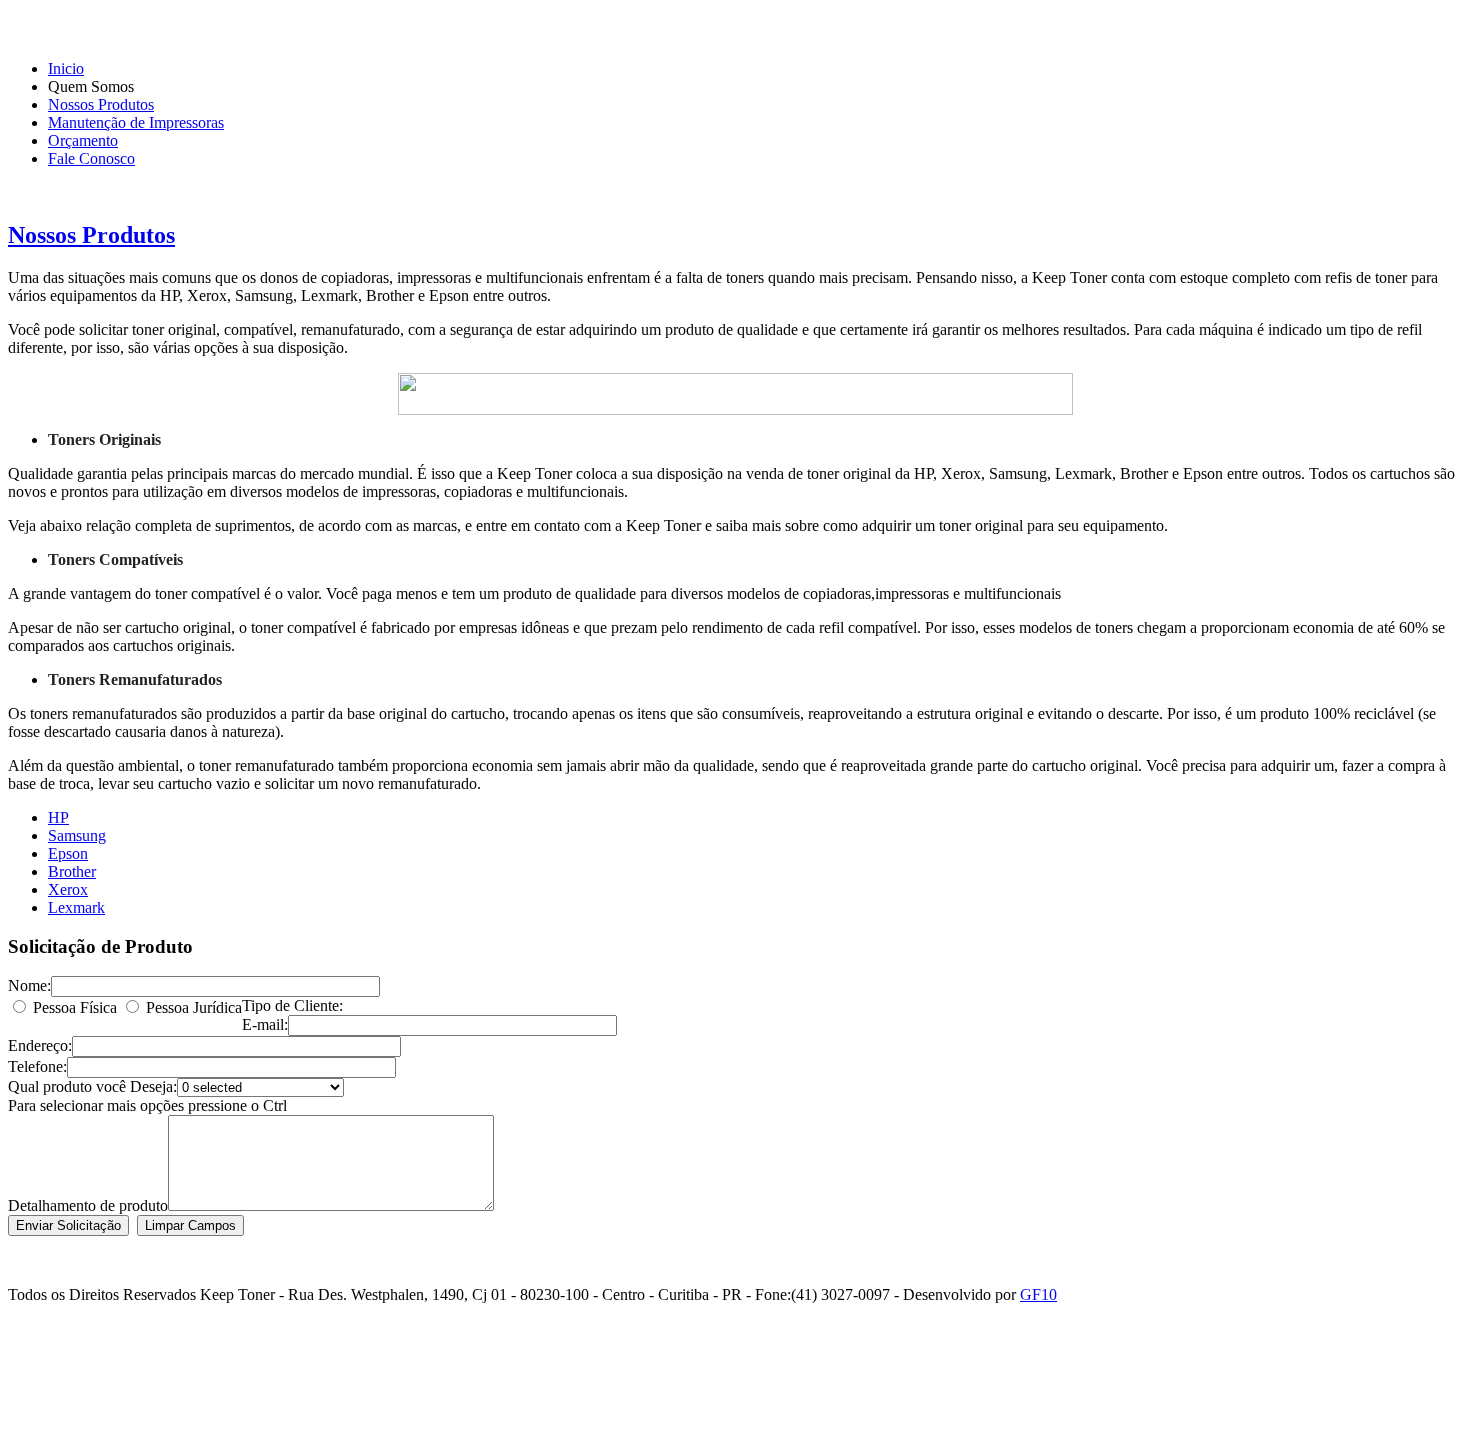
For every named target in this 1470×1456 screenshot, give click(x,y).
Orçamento (83, 140)
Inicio (66, 68)
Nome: (29, 985)
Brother (72, 871)
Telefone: (37, 1066)
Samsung (77, 835)
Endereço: (40, 1045)
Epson (68, 853)
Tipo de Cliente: (292, 1005)
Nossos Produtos (101, 104)
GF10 (1038, 1294)
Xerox (68, 889)
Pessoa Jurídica (194, 1007)
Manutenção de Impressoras (136, 122)
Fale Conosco (91, 158)
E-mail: (265, 1024)
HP (58, 817)
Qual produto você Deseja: (92, 1086)
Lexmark (76, 907)
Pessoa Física (75, 1007)
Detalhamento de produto (88, 1205)
